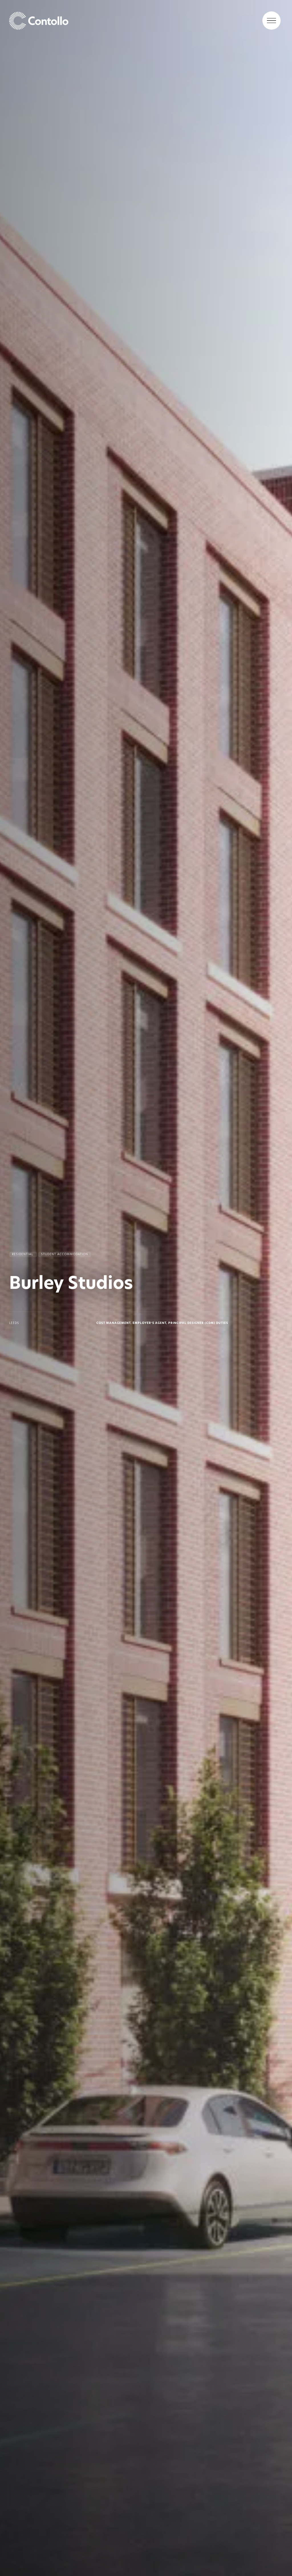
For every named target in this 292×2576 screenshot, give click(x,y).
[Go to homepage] (146, 21)
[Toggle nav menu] (271, 21)
